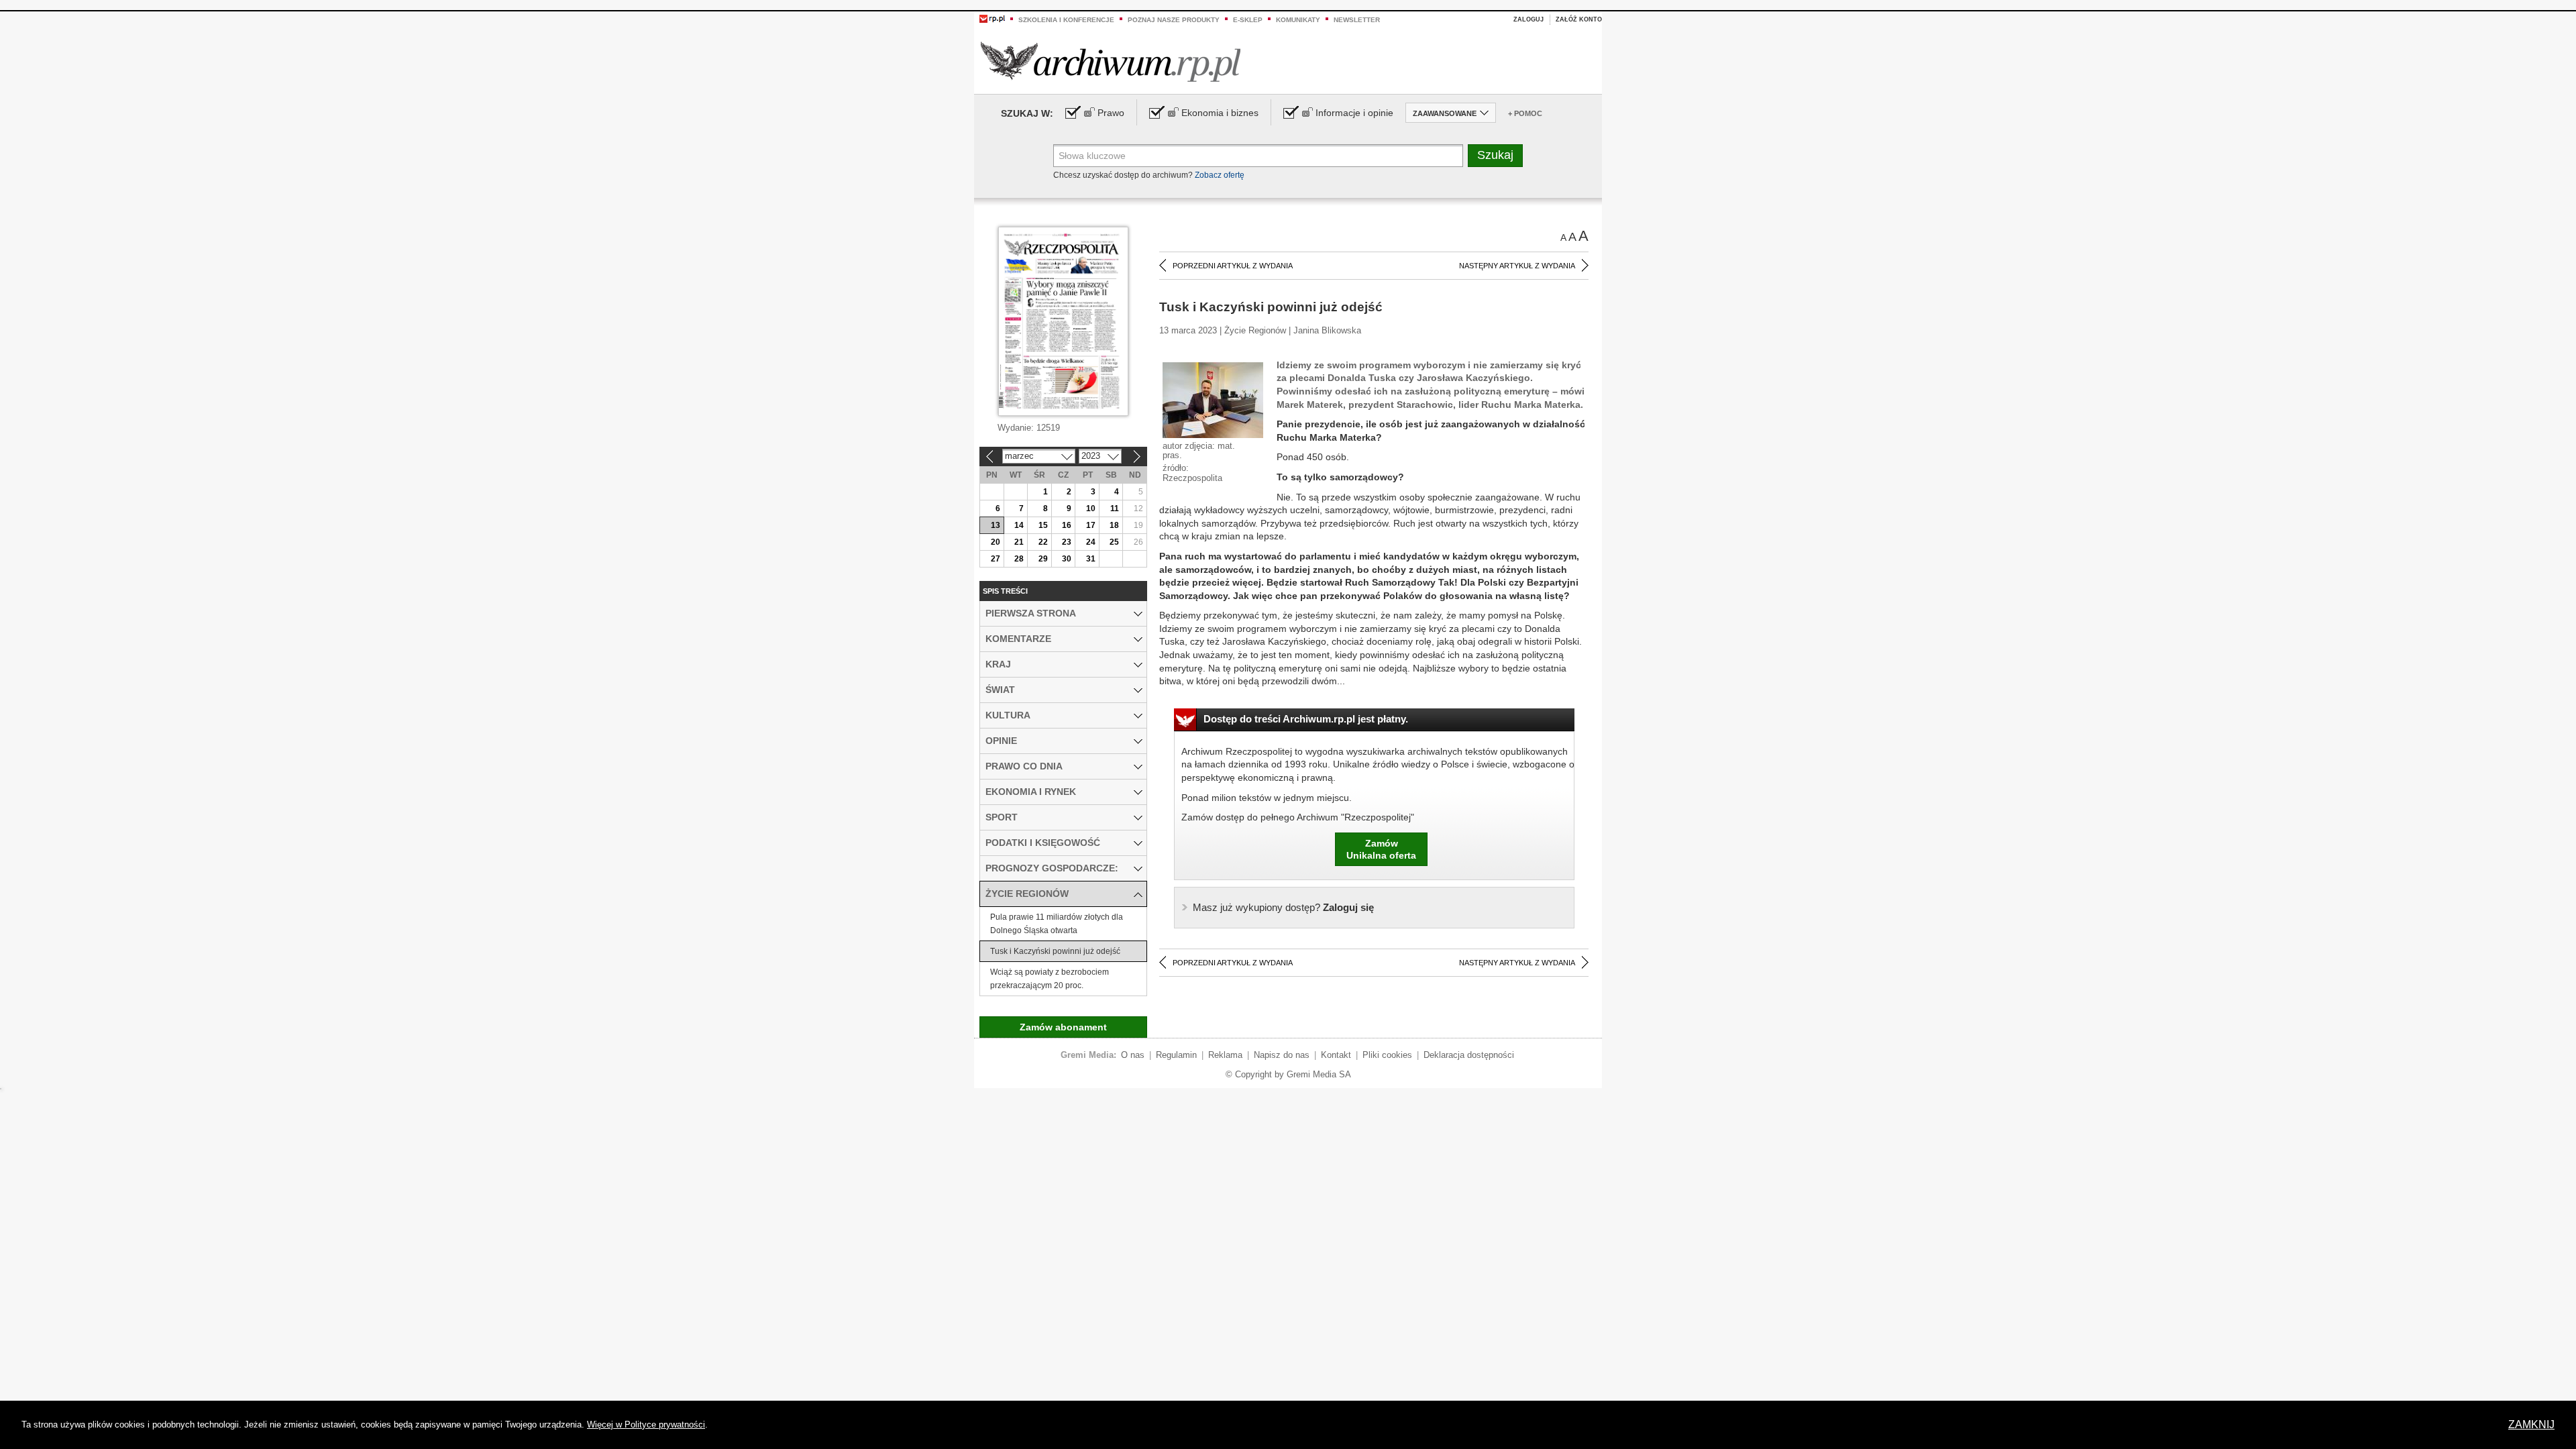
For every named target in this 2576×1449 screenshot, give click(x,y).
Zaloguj (1528, 19)
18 (1114, 525)
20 (996, 542)
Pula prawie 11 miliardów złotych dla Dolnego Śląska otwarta (1057, 924)
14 (1019, 525)
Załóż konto (1579, 19)
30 (1067, 559)
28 (1019, 559)
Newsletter (1357, 20)
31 (1091, 559)
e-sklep (1248, 20)
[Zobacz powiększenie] (1213, 399)
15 (1043, 525)
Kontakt (1336, 1055)
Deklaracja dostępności (1469, 1055)
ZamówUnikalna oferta (1381, 849)
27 (996, 559)
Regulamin (1176, 1055)
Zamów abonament (1063, 1027)
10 (1091, 508)
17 (1091, 525)
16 (1067, 525)
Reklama (1225, 1055)
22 (1043, 542)
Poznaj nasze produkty (1174, 20)
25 (1114, 542)
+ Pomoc (1525, 113)
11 (1115, 508)
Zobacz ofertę (1220, 175)
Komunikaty (1298, 20)
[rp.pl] (992, 18)
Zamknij (2531, 1425)
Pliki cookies (1387, 1055)
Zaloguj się (1283, 907)
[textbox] (1258, 156)
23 (1067, 542)
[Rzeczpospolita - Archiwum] (1111, 61)
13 (996, 525)
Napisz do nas (1282, 1055)
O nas (1133, 1055)
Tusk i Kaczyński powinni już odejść (1055, 951)
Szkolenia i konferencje (1066, 20)
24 (1091, 542)
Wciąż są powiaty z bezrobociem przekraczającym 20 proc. (1050, 979)
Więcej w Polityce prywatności (646, 1425)
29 (1043, 559)
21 (1019, 542)
